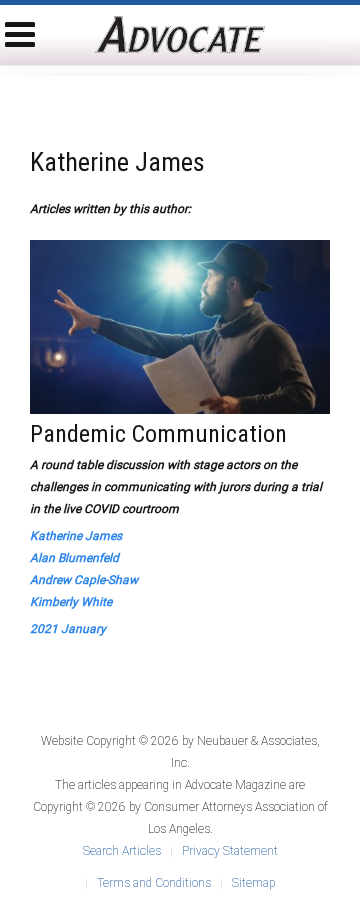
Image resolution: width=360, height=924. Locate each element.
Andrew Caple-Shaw (84, 580)
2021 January (68, 629)
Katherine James (76, 536)
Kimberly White (71, 602)
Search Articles (122, 851)
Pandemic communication (158, 434)
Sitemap (253, 883)
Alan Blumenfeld (74, 558)
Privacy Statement (230, 851)
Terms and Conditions (154, 883)
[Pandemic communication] (180, 326)
